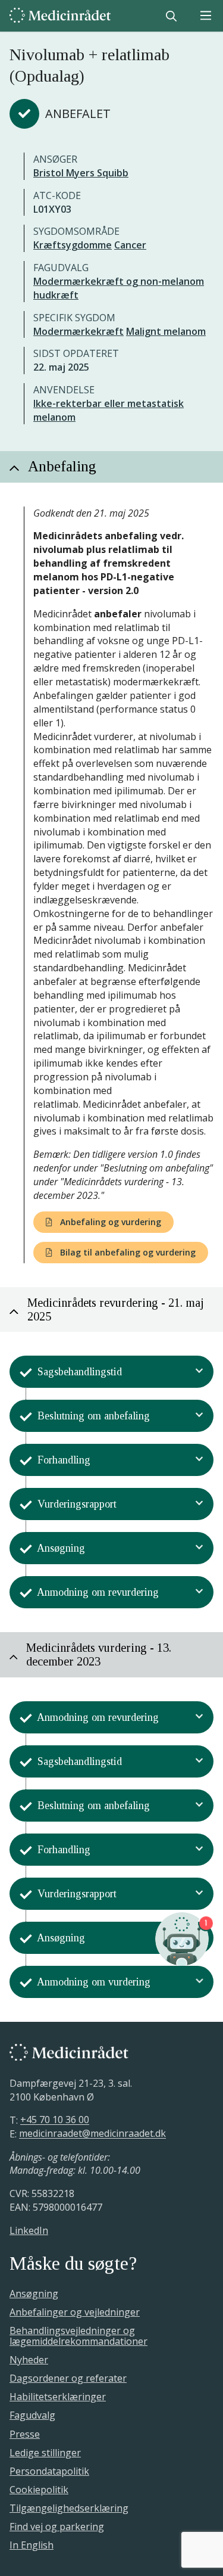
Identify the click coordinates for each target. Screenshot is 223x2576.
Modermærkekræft (78, 331)
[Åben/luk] (200, 1372)
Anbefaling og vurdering (109, 1222)
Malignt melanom (166, 331)
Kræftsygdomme (73, 245)
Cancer (130, 245)
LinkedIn (29, 2230)
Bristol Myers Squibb (81, 173)
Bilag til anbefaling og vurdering (127, 1252)
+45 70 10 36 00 (55, 2120)
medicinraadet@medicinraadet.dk (92, 2134)
